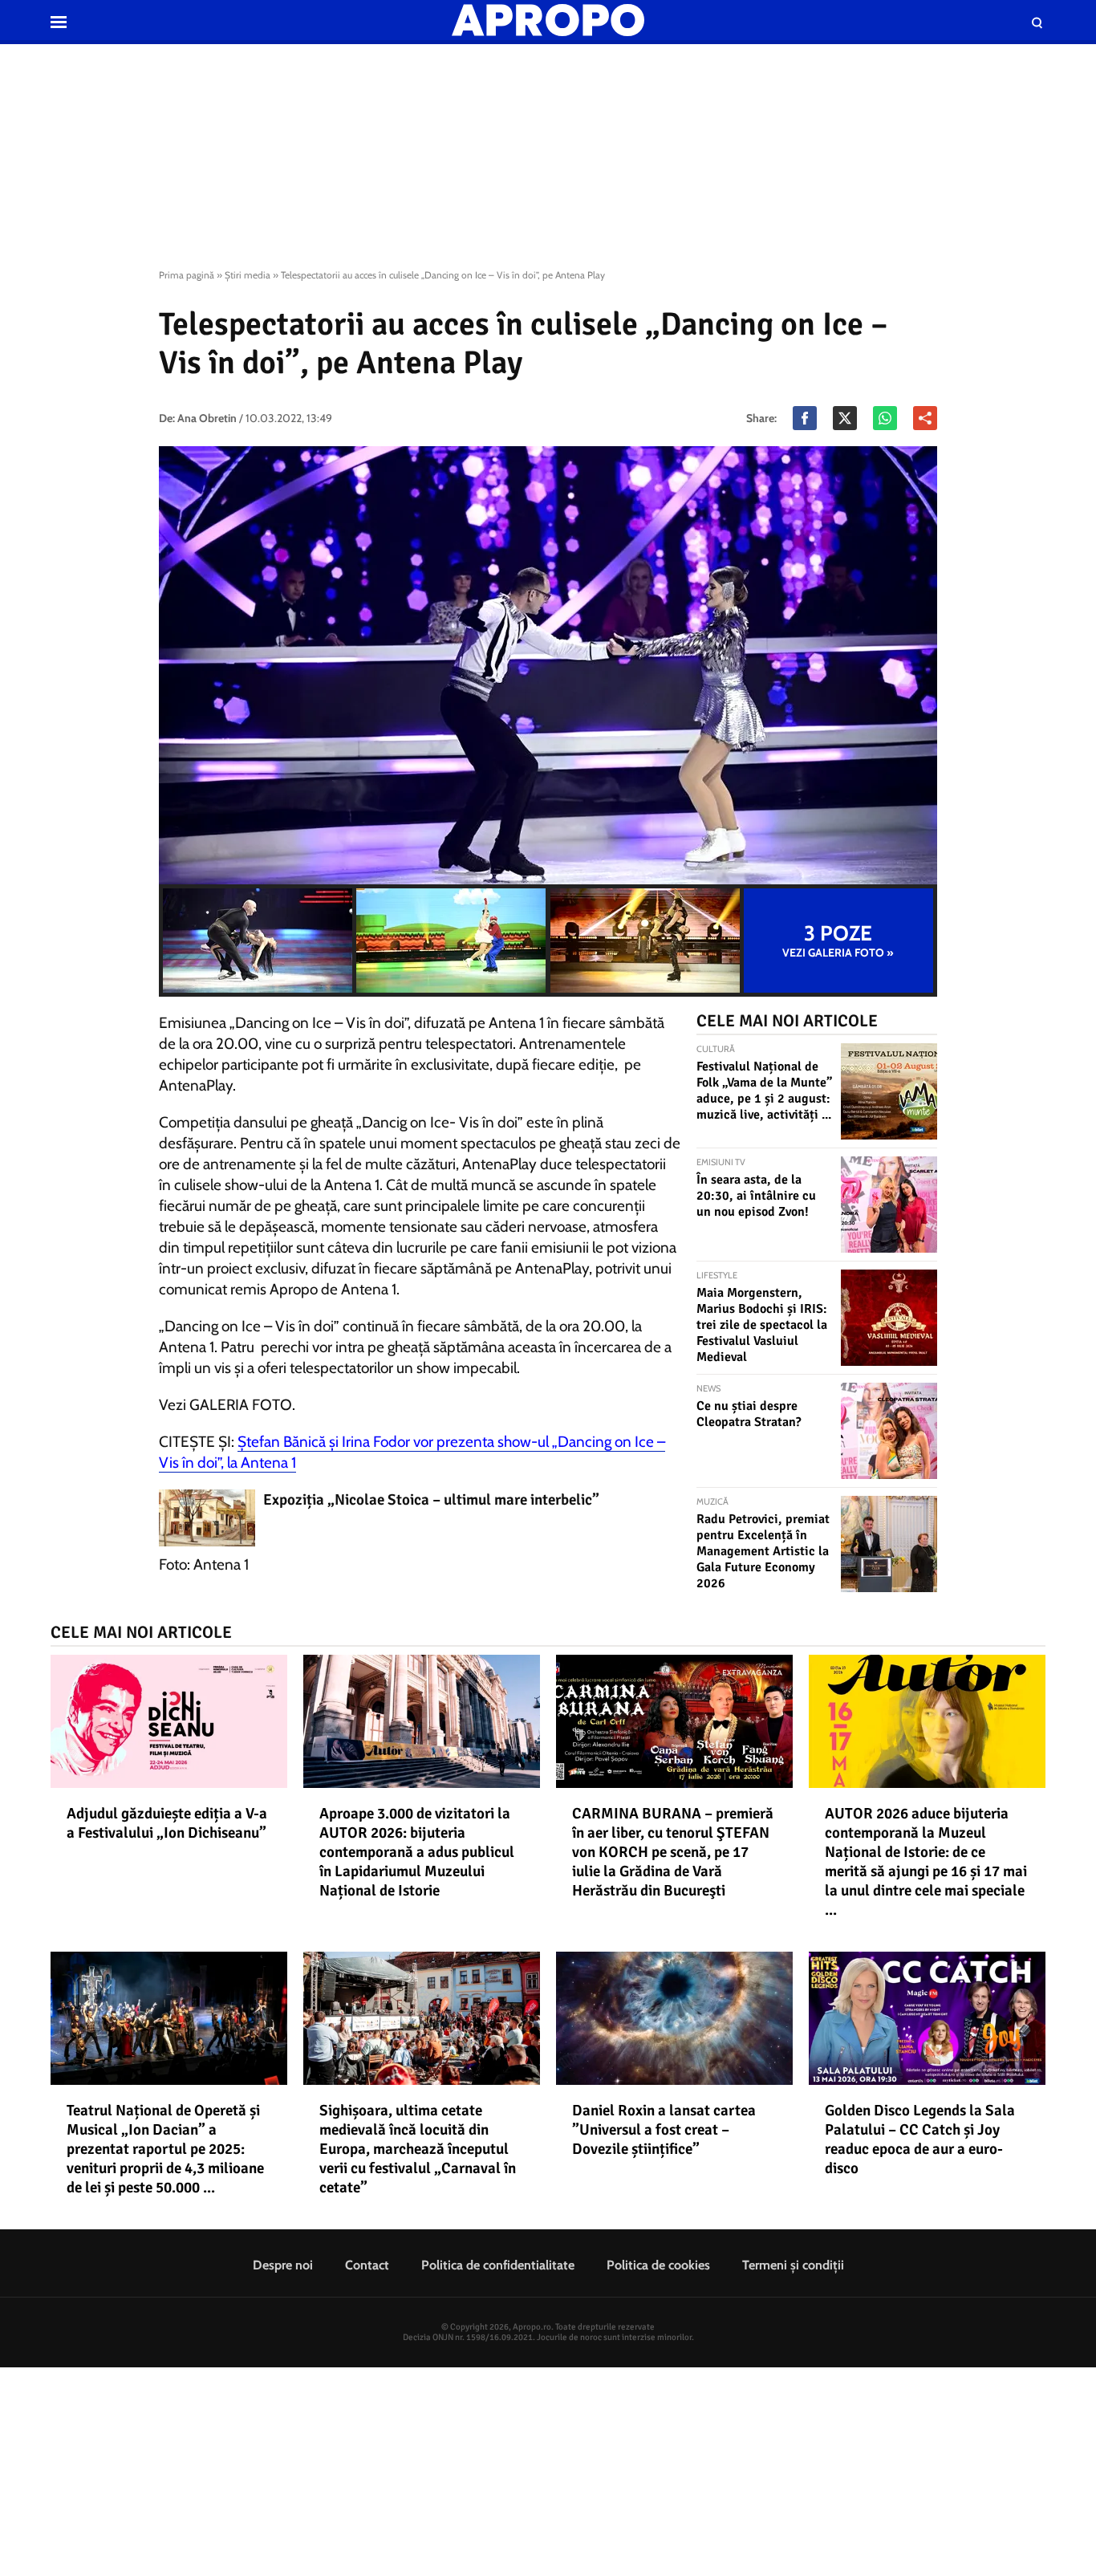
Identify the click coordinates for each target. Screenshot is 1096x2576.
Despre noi (283, 2265)
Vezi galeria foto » (838, 941)
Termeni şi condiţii (793, 2265)
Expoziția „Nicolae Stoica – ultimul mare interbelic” (431, 1500)
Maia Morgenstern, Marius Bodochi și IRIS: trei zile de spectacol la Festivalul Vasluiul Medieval (762, 1325)
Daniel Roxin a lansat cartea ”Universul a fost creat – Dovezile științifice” (664, 2130)
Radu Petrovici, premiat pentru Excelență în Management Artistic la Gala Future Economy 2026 (763, 1551)
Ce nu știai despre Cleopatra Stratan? (749, 1414)
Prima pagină (187, 275)
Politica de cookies (658, 2265)
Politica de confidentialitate (498, 2265)
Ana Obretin (207, 418)
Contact (367, 2265)
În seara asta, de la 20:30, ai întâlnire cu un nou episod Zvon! (756, 1196)
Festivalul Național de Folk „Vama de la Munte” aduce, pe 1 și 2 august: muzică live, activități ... (764, 1091)
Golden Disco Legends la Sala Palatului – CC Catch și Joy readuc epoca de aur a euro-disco (920, 2139)
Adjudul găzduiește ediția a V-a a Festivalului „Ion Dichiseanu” (167, 1823)
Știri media (248, 275)
